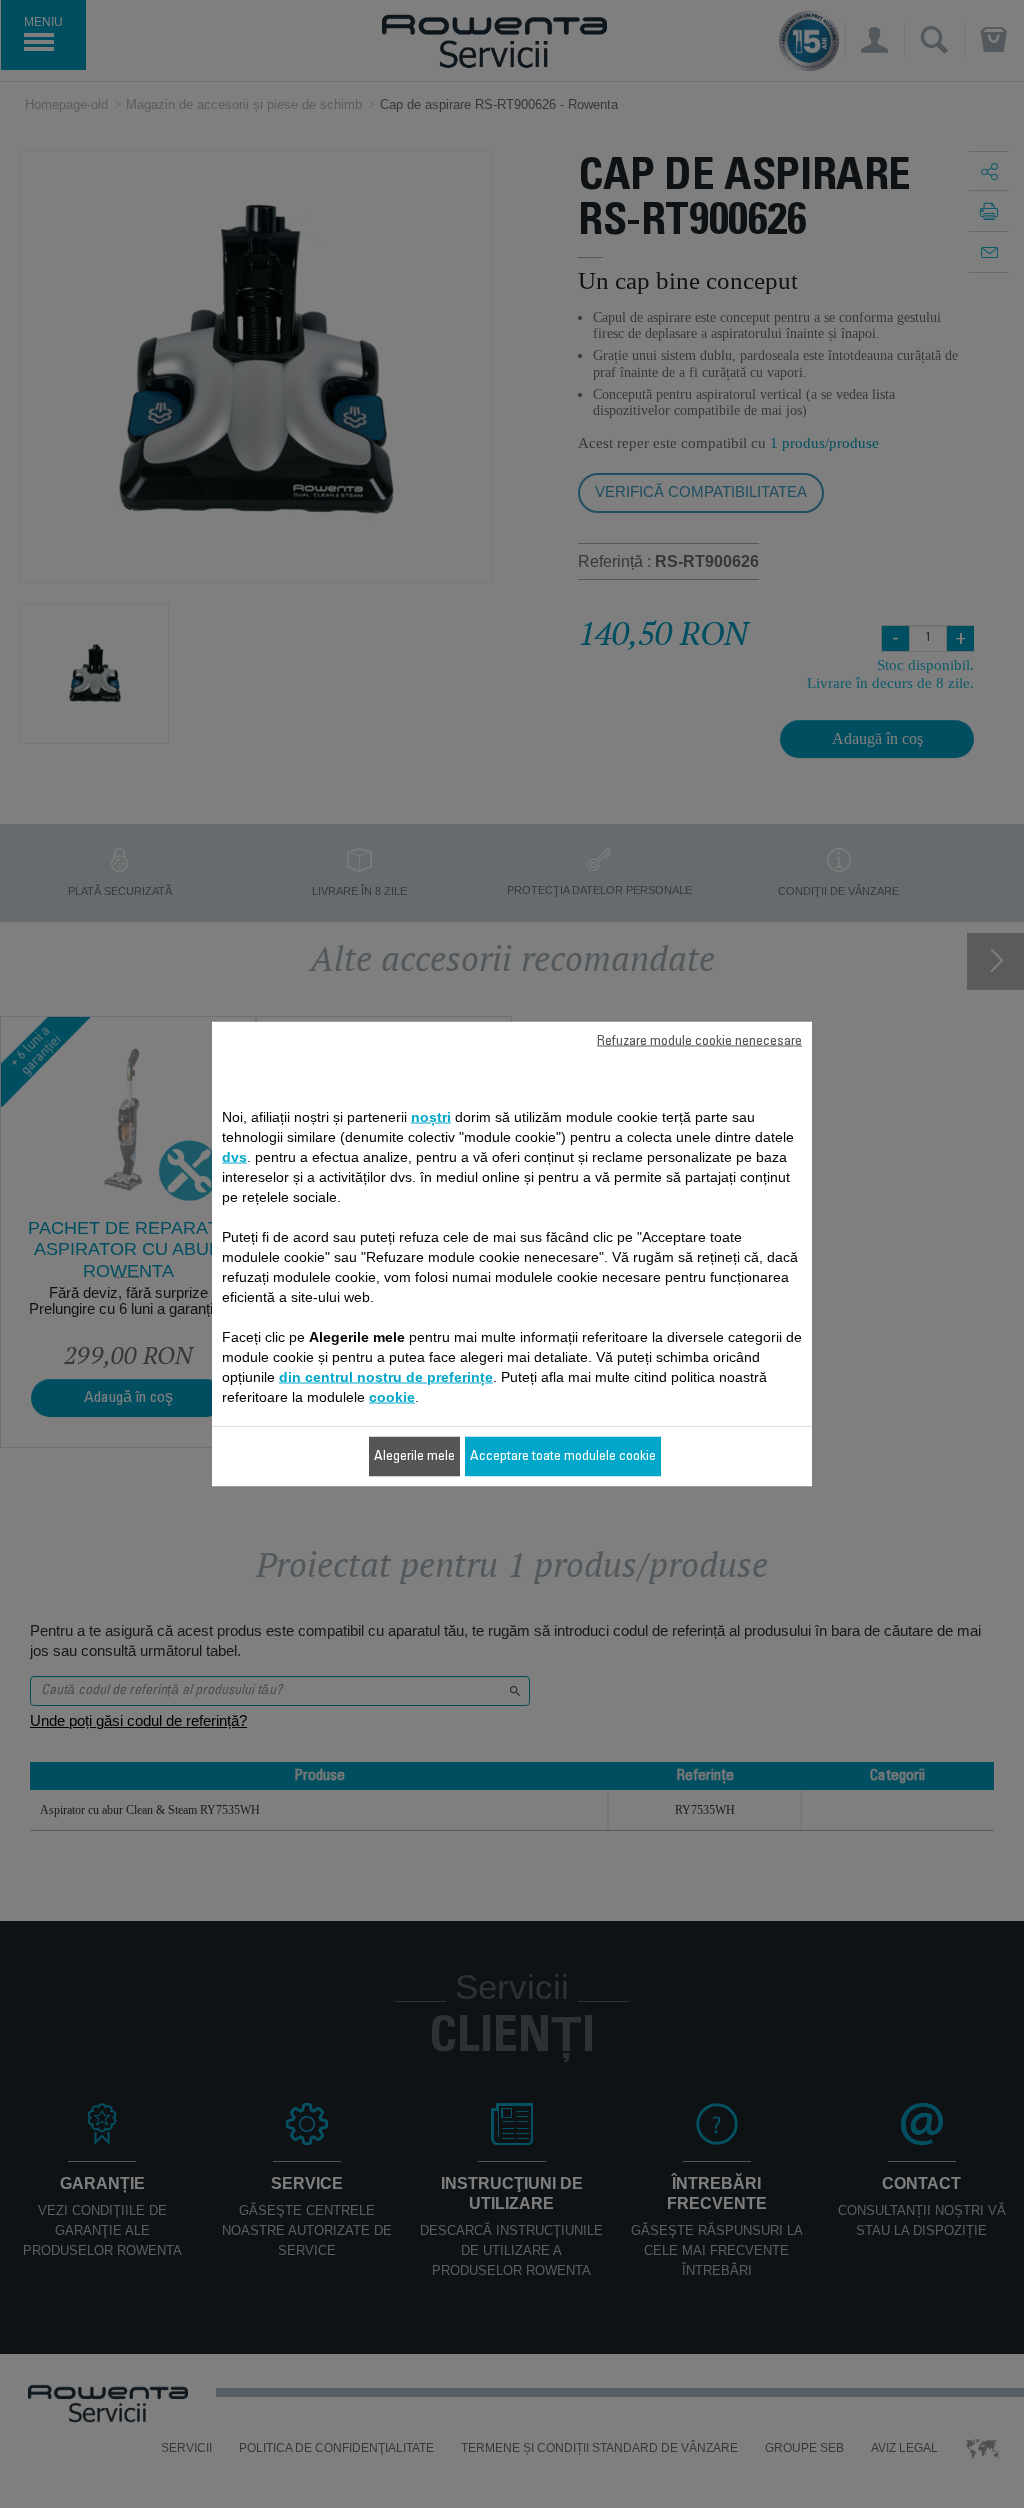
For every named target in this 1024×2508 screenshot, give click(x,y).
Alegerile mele (414, 1457)
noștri (431, 1117)
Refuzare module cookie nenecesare (699, 1042)
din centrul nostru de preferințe (386, 1377)
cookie (392, 1397)
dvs (234, 1157)
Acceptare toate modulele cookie (563, 1457)
